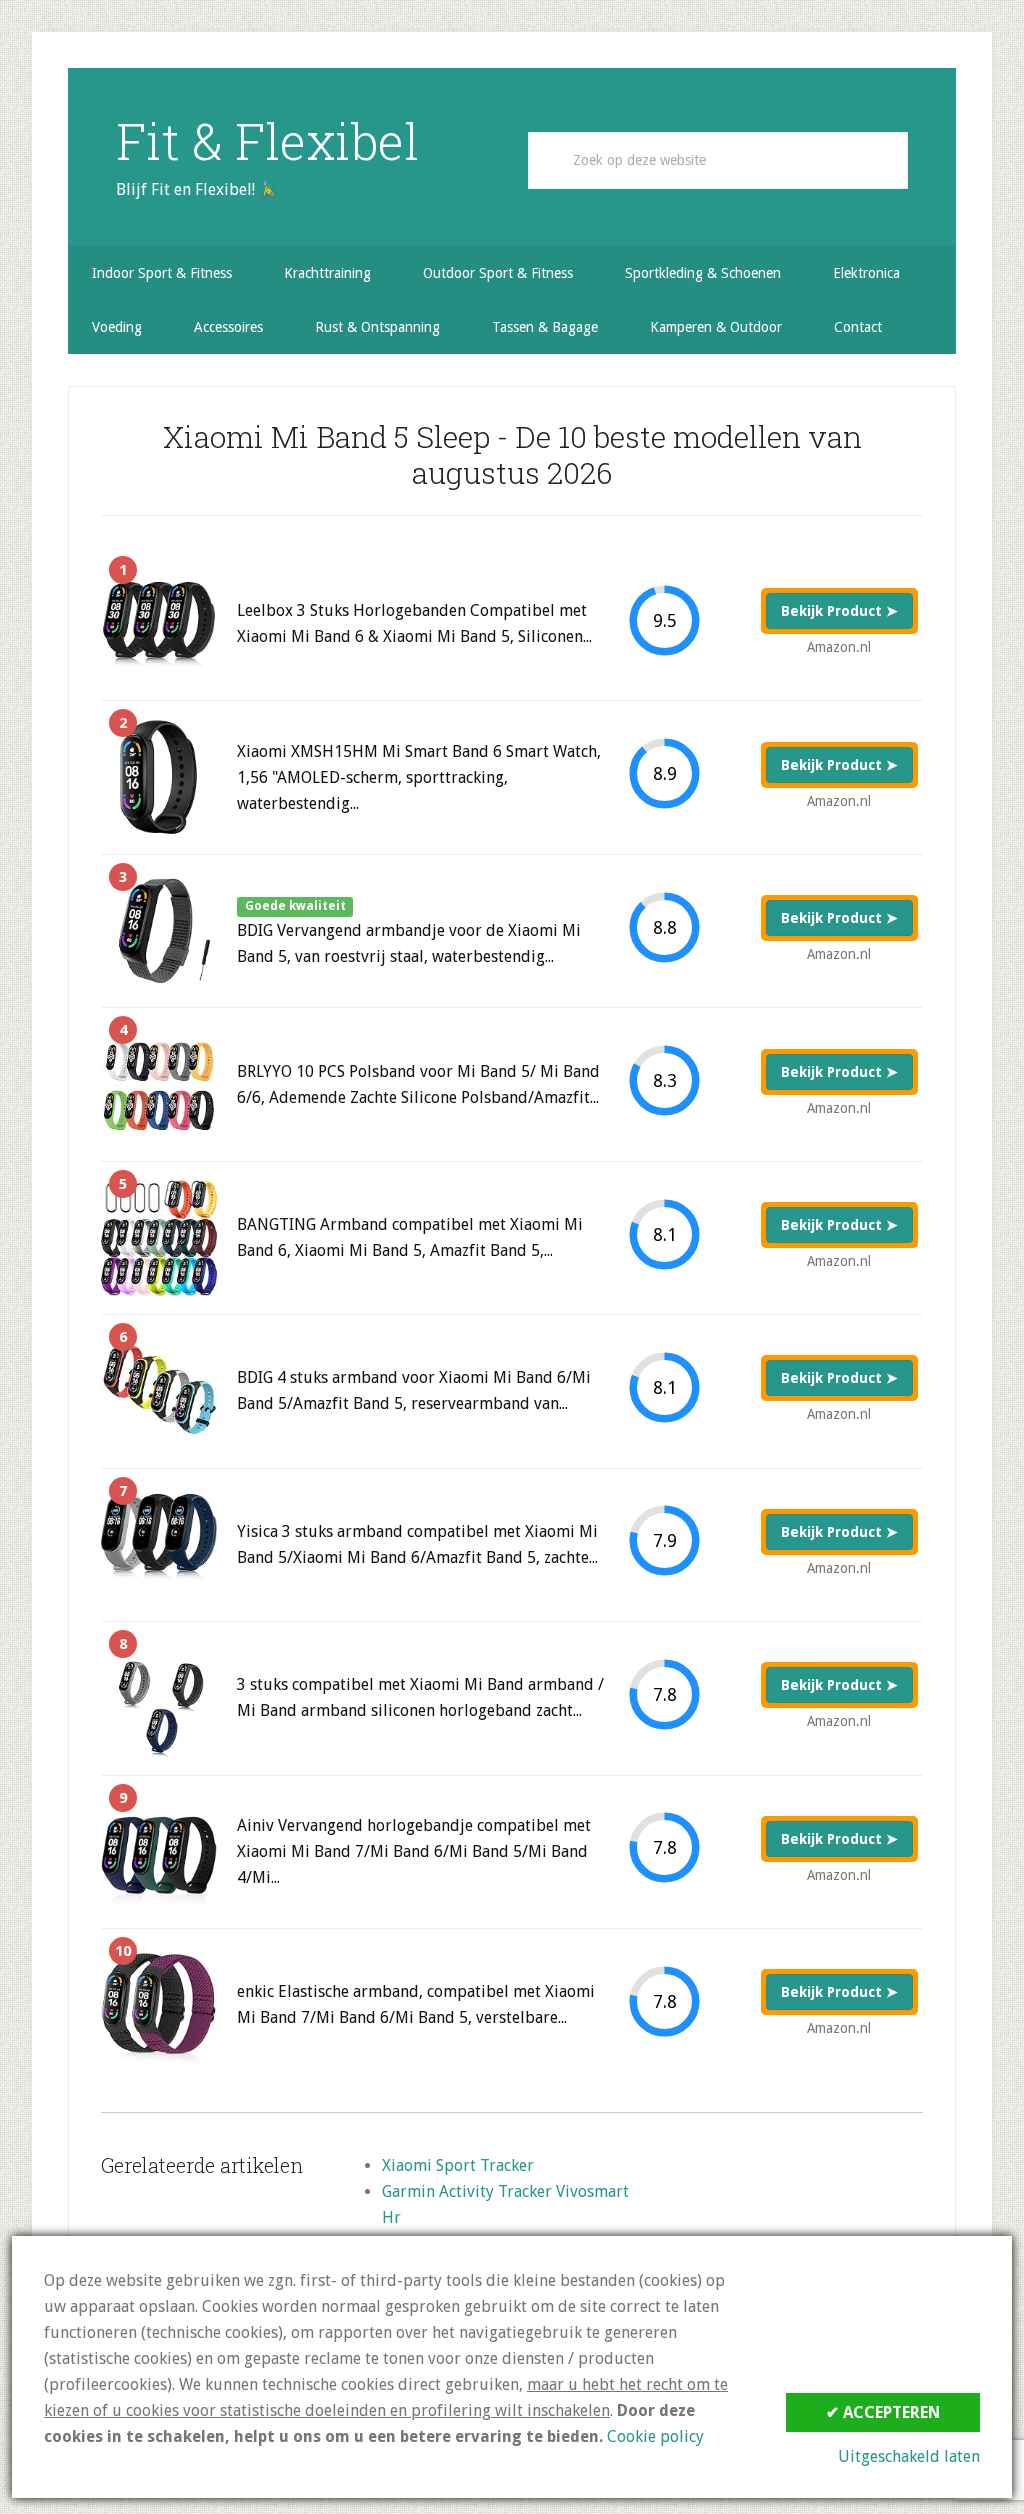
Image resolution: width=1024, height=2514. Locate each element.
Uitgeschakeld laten (909, 2456)
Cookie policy (655, 2436)
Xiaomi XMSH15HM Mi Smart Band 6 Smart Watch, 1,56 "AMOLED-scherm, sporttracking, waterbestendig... (419, 777)
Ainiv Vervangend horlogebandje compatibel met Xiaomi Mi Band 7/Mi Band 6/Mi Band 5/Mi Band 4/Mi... (414, 1851)
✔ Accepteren (883, 2412)
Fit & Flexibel (267, 141)
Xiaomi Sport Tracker (458, 2165)
